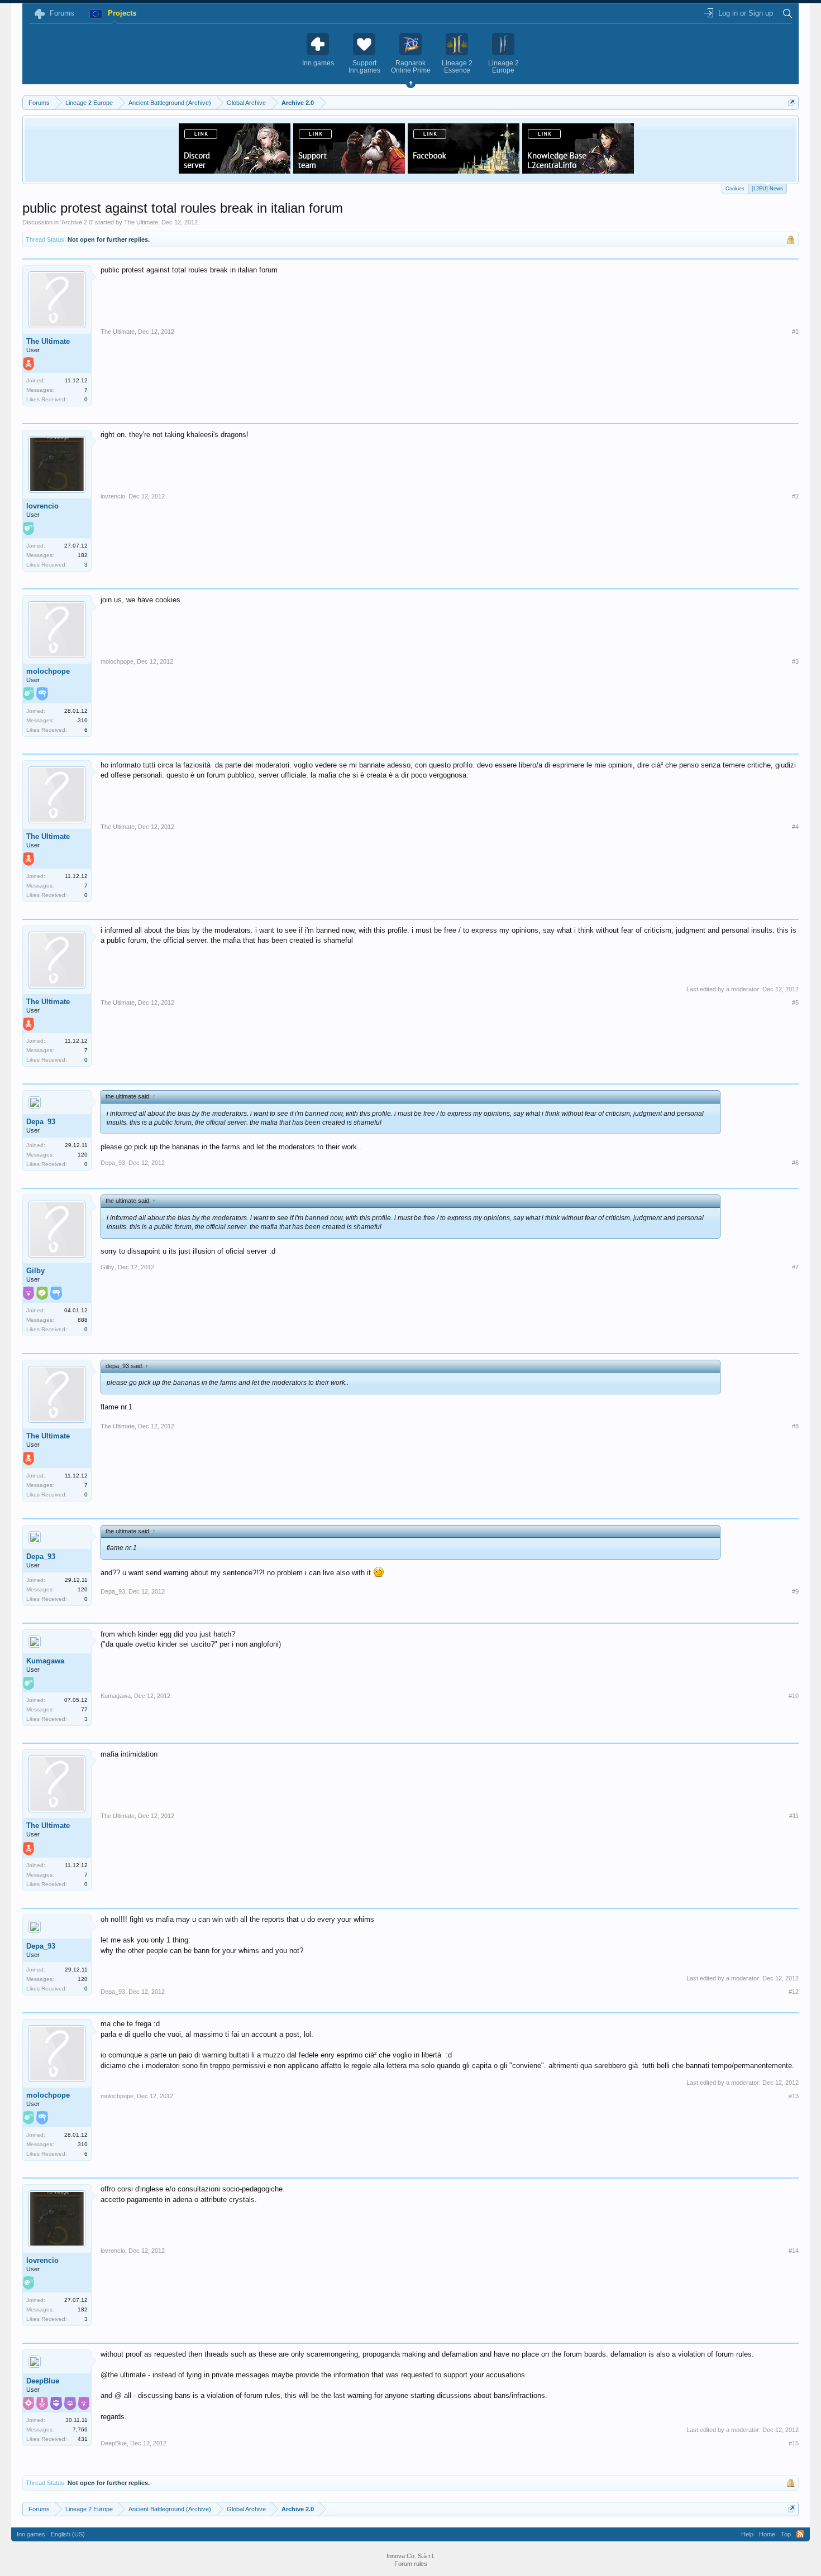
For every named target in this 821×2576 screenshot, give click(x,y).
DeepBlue (43, 2381)
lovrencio (42, 506)
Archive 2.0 (77, 222)
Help (747, 2534)
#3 (795, 661)
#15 (794, 2443)
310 (83, 720)
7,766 (80, 2429)
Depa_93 (41, 1122)
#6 (795, 1163)
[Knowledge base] (578, 170)
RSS (800, 2534)
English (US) (68, 2534)
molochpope (48, 671)
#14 (794, 2251)
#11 (794, 1816)
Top (786, 2534)
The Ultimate (141, 222)
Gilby (35, 1271)
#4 (795, 827)
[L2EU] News (767, 189)
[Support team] (349, 170)
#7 (795, 1267)
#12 (794, 1992)
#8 (795, 1426)
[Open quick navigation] (792, 102)
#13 (794, 2096)
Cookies (735, 189)
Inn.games (31, 2534)
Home (767, 2534)
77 (84, 1709)
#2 (795, 496)
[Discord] (235, 170)
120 (83, 1155)
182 (83, 555)
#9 (795, 1591)
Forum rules (411, 2564)
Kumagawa (45, 1661)
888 (83, 1320)
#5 (795, 1002)
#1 (795, 332)
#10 (794, 1696)
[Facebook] (464, 170)
